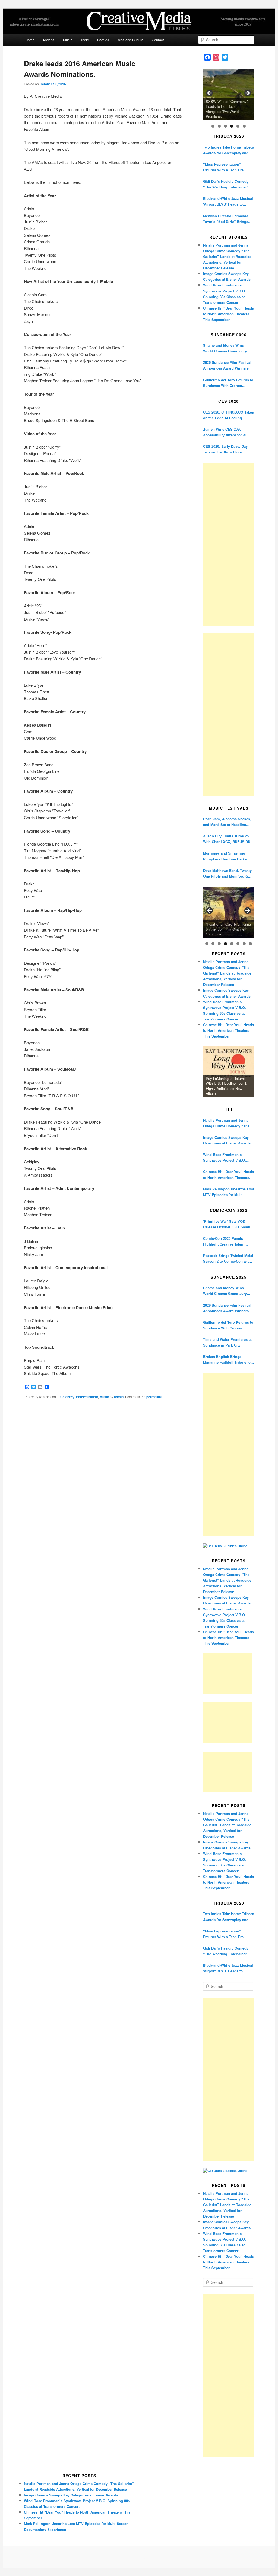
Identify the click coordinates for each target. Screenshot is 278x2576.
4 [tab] (232, 126)
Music (68, 40)
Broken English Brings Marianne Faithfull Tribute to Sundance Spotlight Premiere (228, 1359)
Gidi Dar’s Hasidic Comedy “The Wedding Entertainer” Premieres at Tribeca (226, 184)
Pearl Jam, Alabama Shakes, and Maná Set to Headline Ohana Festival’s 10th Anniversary (227, 822)
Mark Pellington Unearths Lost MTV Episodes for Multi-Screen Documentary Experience (229, 1192)
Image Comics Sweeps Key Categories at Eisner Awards (227, 1140)
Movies (49, 40)
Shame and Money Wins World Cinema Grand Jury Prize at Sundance (225, 348)
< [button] (210, 93)
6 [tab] (244, 126)
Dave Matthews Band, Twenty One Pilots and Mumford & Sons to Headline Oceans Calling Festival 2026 (227, 873)
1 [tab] (213, 126)
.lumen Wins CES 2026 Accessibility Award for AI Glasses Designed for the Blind (225, 432)
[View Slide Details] (229, 95)
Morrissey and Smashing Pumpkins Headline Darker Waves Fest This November (226, 856)
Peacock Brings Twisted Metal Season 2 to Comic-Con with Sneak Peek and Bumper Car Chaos (228, 1258)
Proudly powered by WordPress (139, 2557)
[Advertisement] (229, 544)
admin (119, 1397)
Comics (103, 40)
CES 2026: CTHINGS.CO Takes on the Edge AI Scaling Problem (228, 415)
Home (30, 40)
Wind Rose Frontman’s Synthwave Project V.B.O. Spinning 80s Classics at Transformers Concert (225, 1157)
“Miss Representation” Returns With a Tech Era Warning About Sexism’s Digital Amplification (224, 167)
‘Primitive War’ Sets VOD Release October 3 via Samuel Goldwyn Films (228, 1224)
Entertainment (87, 1397)
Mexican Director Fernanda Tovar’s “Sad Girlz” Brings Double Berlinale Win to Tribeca (226, 219)
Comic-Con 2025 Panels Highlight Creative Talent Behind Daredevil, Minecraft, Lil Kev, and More (227, 1241)
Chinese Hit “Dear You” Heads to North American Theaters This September (228, 314)
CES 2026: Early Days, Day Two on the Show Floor (225, 449)
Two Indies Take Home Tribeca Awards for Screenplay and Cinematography (229, 150)
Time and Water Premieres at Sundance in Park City (227, 1342)
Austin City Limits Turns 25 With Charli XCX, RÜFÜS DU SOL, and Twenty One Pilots (227, 839)
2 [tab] (219, 126)
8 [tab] (250, 944)
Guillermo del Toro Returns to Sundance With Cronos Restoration (228, 383)
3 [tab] (225, 126)
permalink (154, 1397)
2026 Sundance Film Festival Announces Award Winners (227, 365)
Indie (85, 40)
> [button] (247, 93)
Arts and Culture (131, 40)
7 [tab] (244, 944)
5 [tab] (238, 126)
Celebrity (67, 1397)
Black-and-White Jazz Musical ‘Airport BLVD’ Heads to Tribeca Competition (228, 201)
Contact (158, 40)
